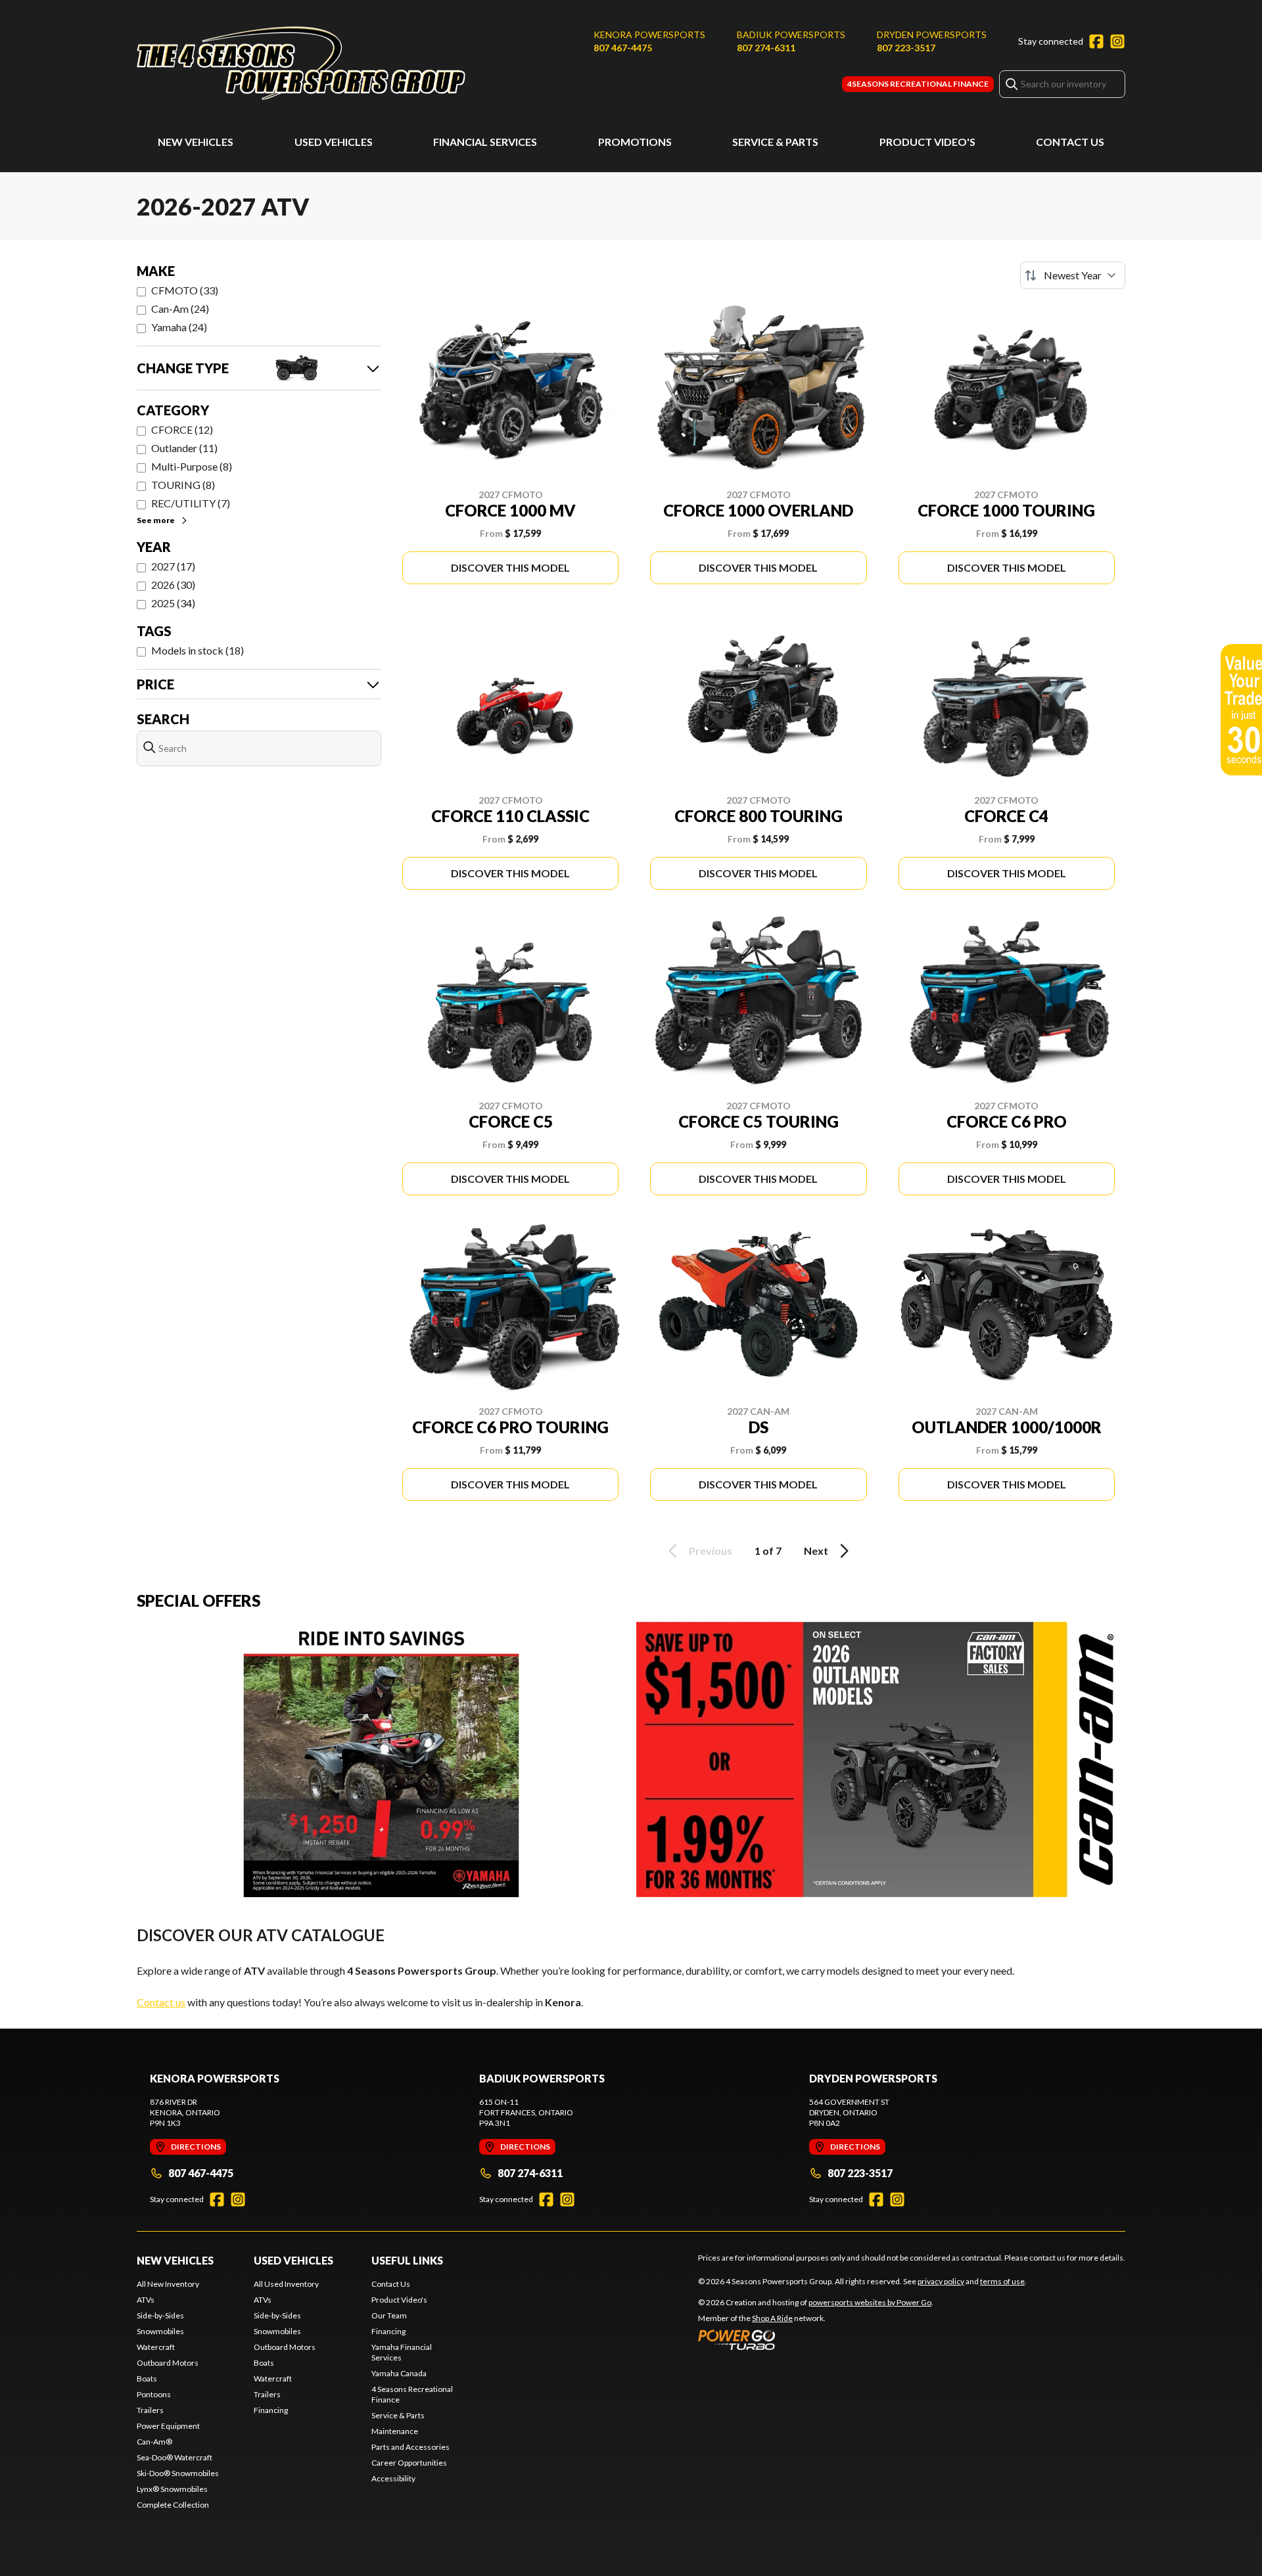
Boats (147, 2379)
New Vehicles (196, 142)
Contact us (161, 2002)
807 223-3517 (906, 48)
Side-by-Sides (160, 2315)
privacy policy (941, 2281)
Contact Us (1070, 142)
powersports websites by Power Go (870, 2302)
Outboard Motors (168, 2363)
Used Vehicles (334, 142)
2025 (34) (173, 603)
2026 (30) (173, 585)
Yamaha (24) (179, 327)
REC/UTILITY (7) (191, 503)
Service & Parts (775, 142)
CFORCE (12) (182, 429)
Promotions (635, 142)
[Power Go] (816, 2339)
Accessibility (393, 2478)
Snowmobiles (160, 2331)
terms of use (1002, 2281)
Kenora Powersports (649, 34)
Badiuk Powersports (791, 34)
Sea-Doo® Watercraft (175, 2457)
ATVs (146, 2300)
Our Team (389, 2315)
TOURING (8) (183, 485)
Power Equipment (168, 2426)
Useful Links (407, 2260)
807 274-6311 (766, 48)
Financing (271, 2410)
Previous (711, 1551)
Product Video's (927, 142)
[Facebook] (1096, 41)
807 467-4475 (623, 48)
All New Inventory (168, 2284)
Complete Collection (173, 2505)
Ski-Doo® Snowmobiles (178, 2473)
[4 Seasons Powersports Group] (301, 63)
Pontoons (154, 2394)
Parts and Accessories (410, 2447)
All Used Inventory (286, 2284)
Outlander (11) (184, 448)
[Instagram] (1117, 41)
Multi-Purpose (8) (192, 466)
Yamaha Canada (399, 2373)
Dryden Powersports (932, 34)
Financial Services (485, 142)
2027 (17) (173, 566)
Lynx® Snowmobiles (172, 2489)
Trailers (150, 2410)
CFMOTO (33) (185, 290)
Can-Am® (154, 2442)
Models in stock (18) (198, 650)
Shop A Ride (772, 2318)
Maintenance (395, 2431)
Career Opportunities (409, 2463)
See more (156, 520)
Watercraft (156, 2347)
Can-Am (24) (180, 309)
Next (816, 1551)
